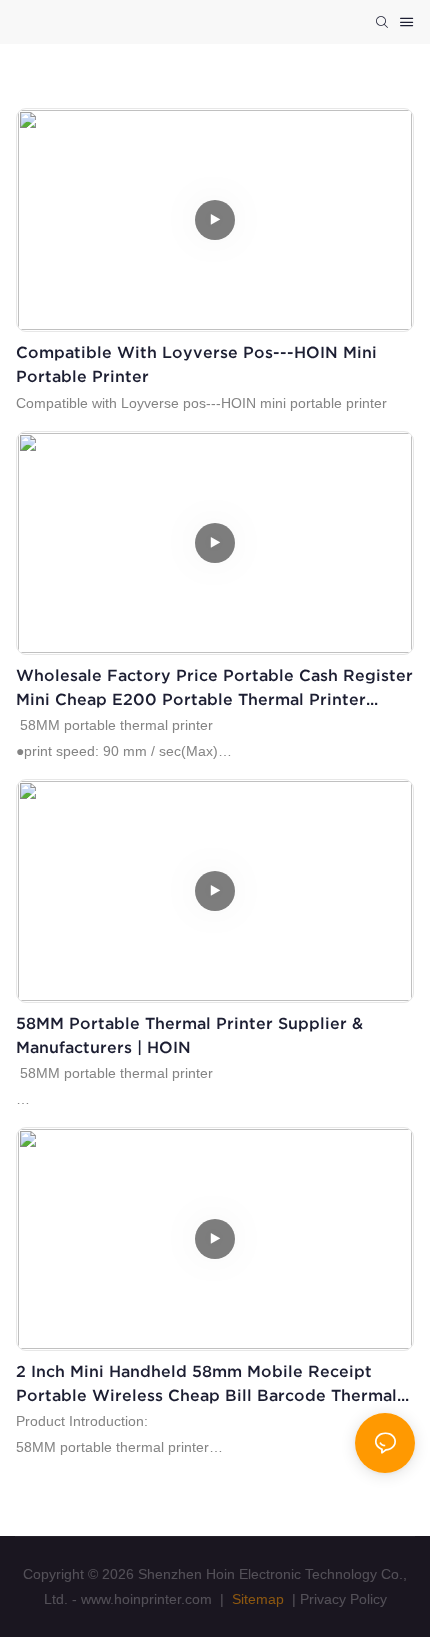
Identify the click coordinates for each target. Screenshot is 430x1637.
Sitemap (256, 1599)
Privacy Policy (343, 1599)
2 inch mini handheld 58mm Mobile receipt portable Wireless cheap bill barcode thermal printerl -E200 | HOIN (206, 1384)
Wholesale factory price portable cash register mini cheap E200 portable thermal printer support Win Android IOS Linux (214, 688)
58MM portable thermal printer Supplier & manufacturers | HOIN (189, 1035)
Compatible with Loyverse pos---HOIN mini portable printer (196, 364)
